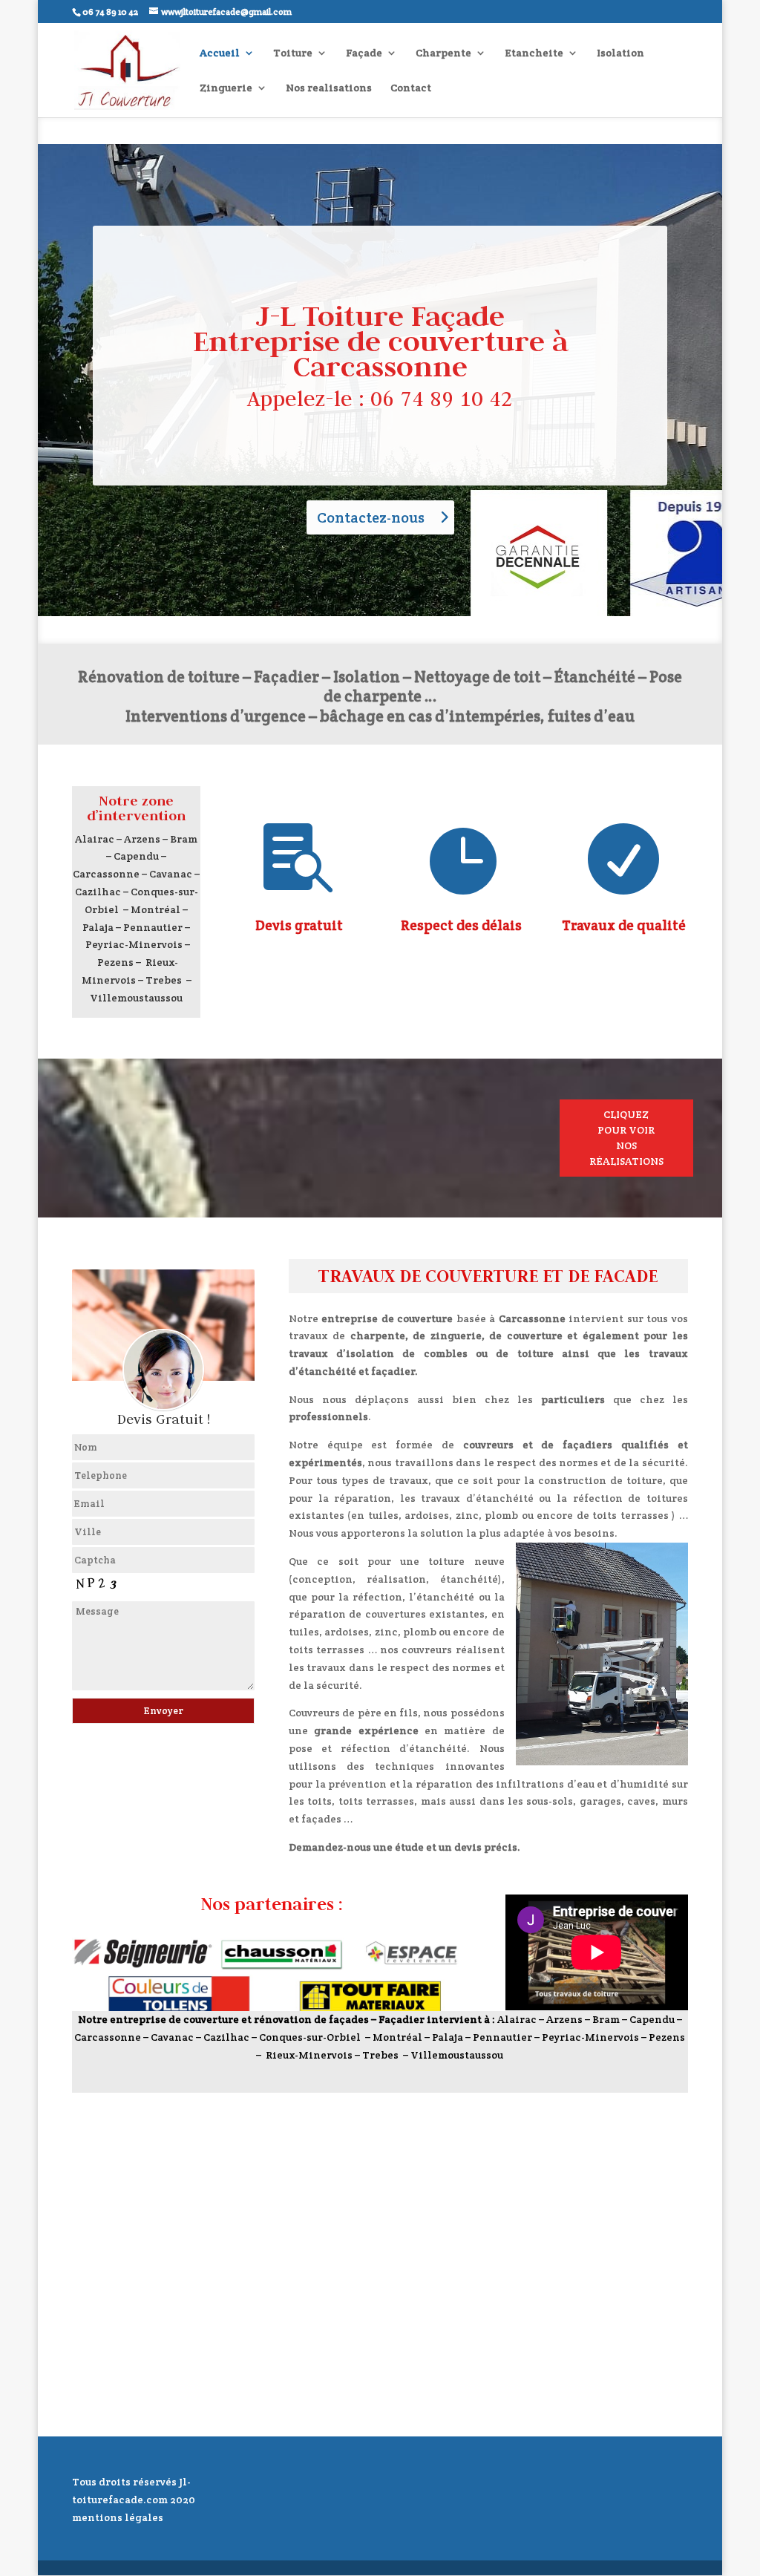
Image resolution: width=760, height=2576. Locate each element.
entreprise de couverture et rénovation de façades (239, 2019)
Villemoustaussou (136, 998)
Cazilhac (98, 892)
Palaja (98, 927)
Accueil (220, 53)
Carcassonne (106, 874)
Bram (184, 839)
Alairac (95, 839)
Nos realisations (329, 88)
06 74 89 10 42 (442, 398)
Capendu (136, 856)
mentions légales (118, 2517)
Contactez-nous (371, 517)
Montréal (155, 909)
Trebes (164, 980)
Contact (411, 88)
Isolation (620, 53)
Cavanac (171, 874)
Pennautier (153, 927)
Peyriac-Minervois (134, 944)
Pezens (115, 962)
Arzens (142, 839)
